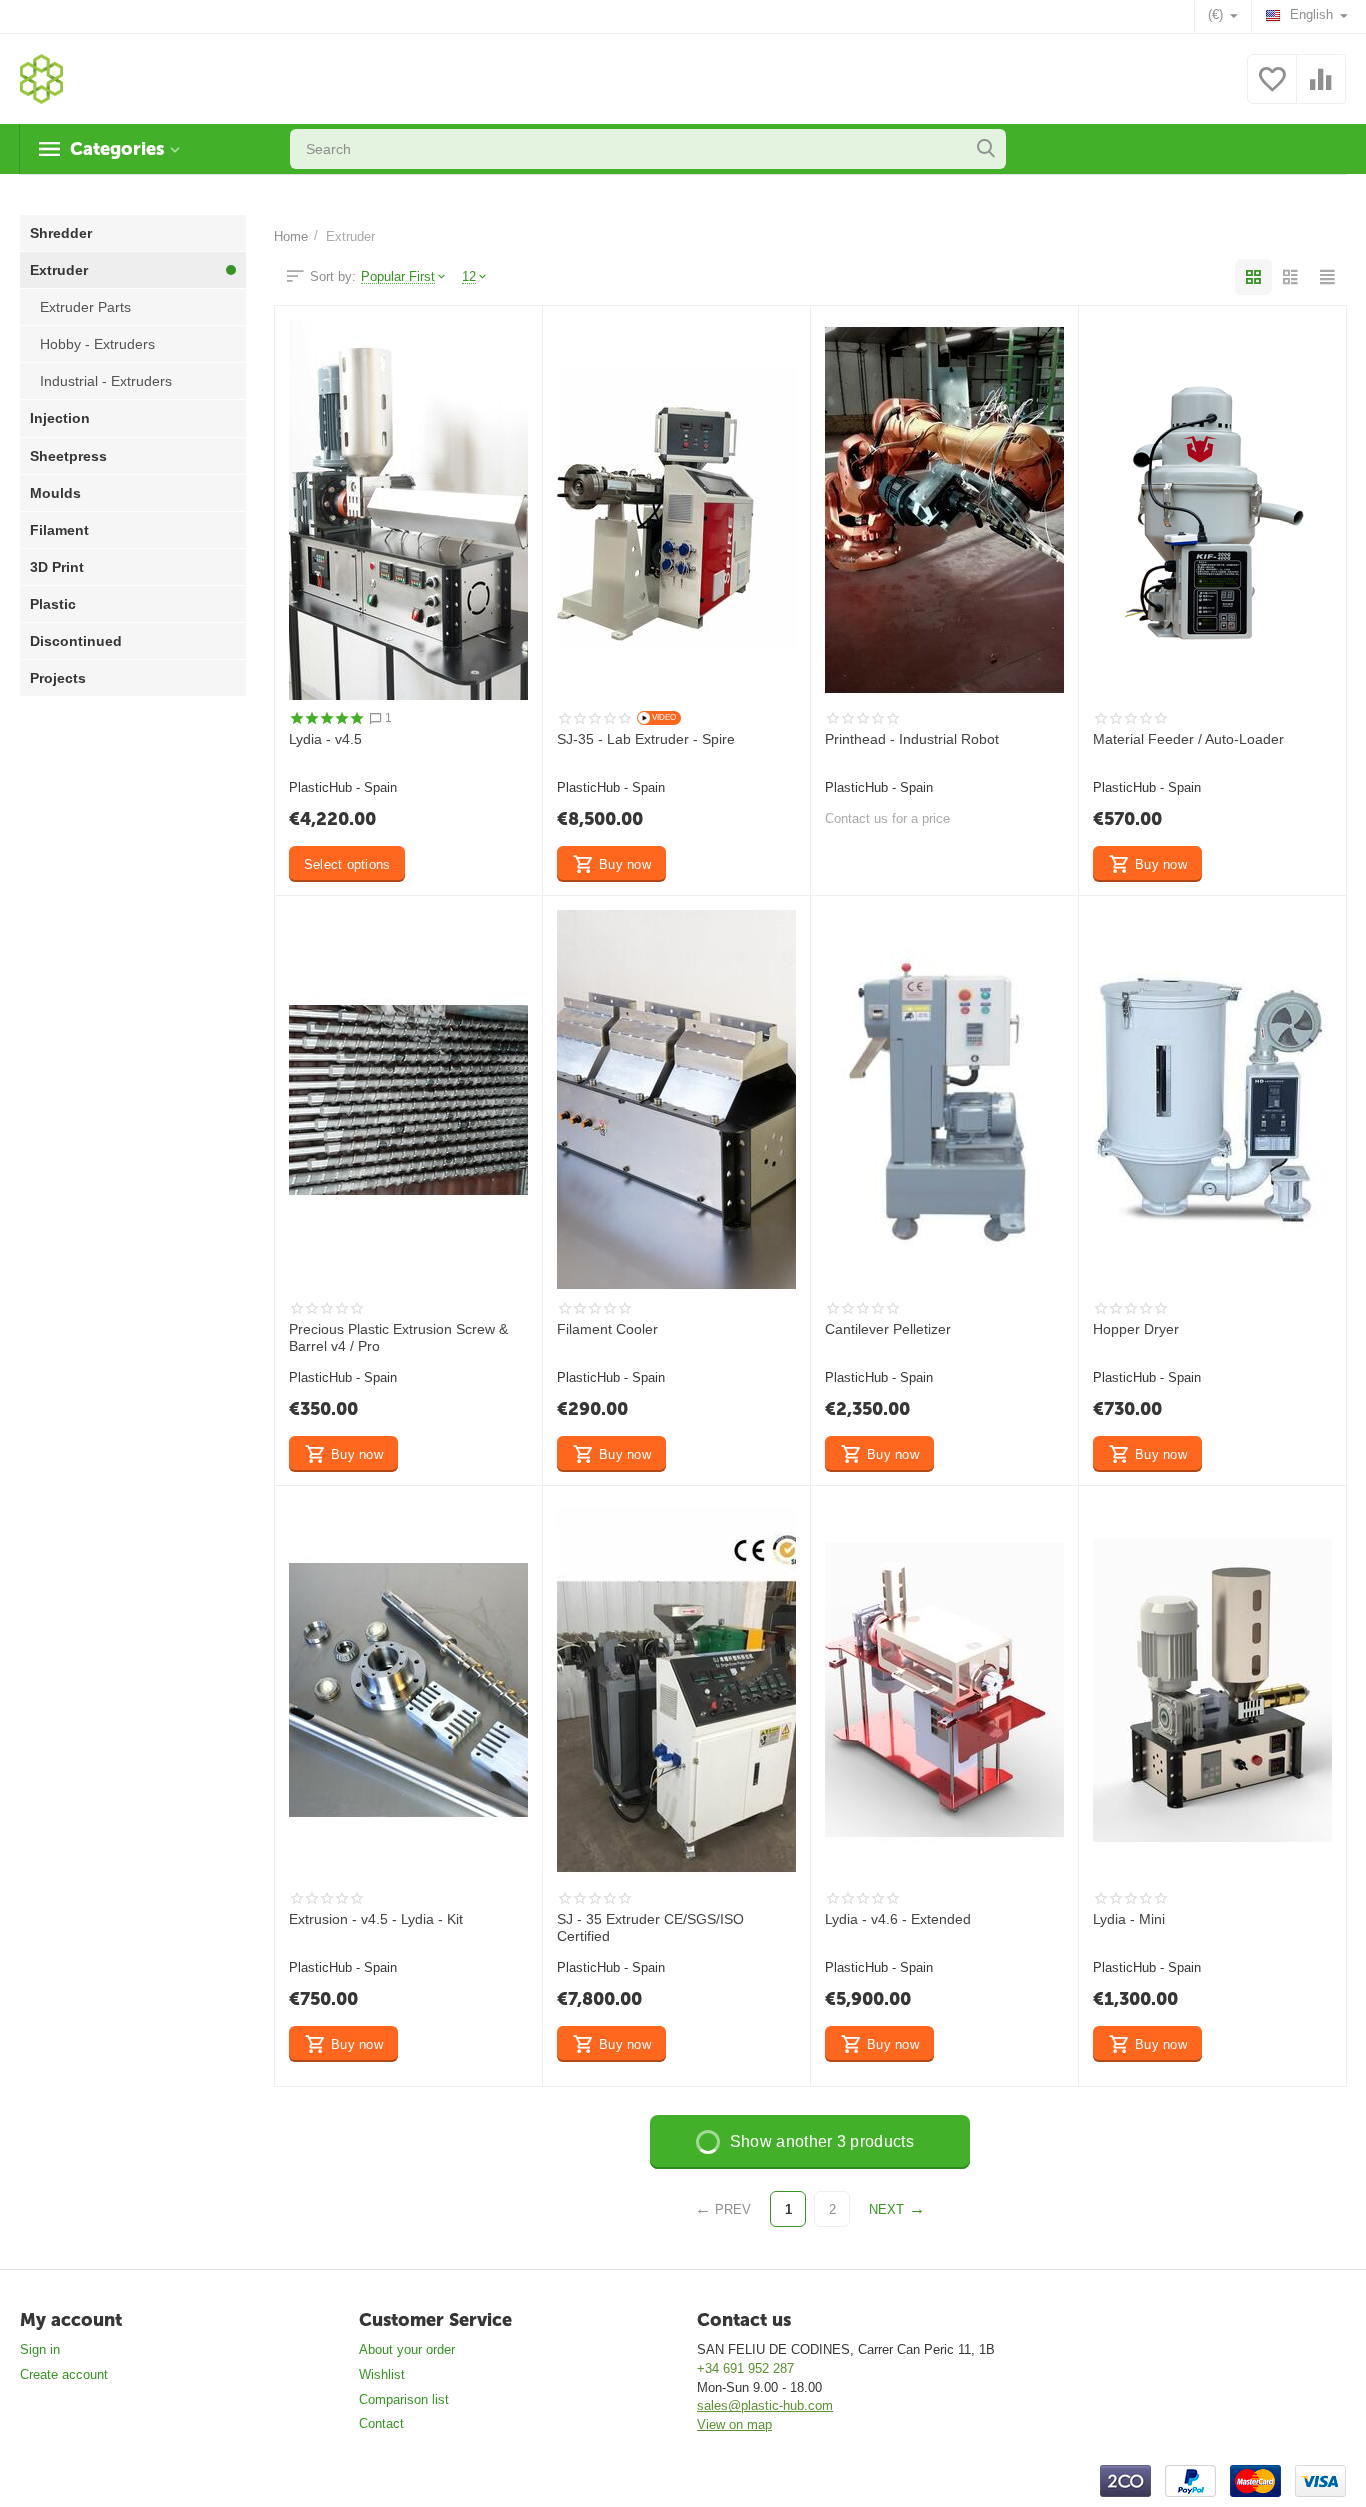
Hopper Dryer (1136, 1329)
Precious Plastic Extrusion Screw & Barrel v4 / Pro (398, 1337)
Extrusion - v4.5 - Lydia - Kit (376, 1919)
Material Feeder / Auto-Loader (1188, 739)
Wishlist (382, 2374)
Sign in (40, 2349)
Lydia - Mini (1129, 1919)
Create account (64, 2374)
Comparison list (404, 2399)
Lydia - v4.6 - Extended (898, 1919)
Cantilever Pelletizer (888, 1329)
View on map (734, 2424)
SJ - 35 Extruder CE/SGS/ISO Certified (650, 1927)
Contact (381, 2423)
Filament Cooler (607, 1329)
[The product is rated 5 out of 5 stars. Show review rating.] (326, 718)
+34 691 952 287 (745, 2368)
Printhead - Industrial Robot (912, 739)
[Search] (986, 149)
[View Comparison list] (1321, 90)
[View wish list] (1272, 90)
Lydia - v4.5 (325, 739)
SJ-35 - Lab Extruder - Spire (646, 739)
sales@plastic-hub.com (765, 2405)
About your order (407, 2349)
